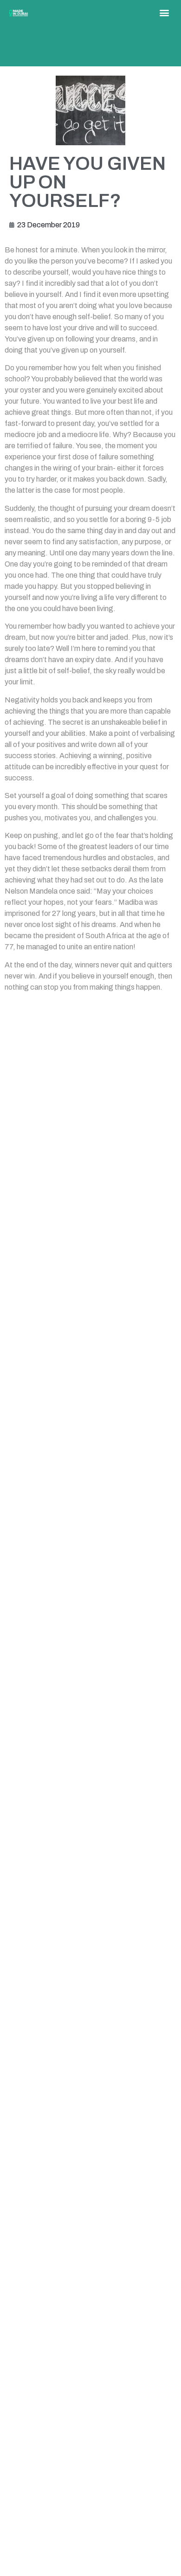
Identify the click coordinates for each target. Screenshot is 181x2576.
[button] (165, 12)
